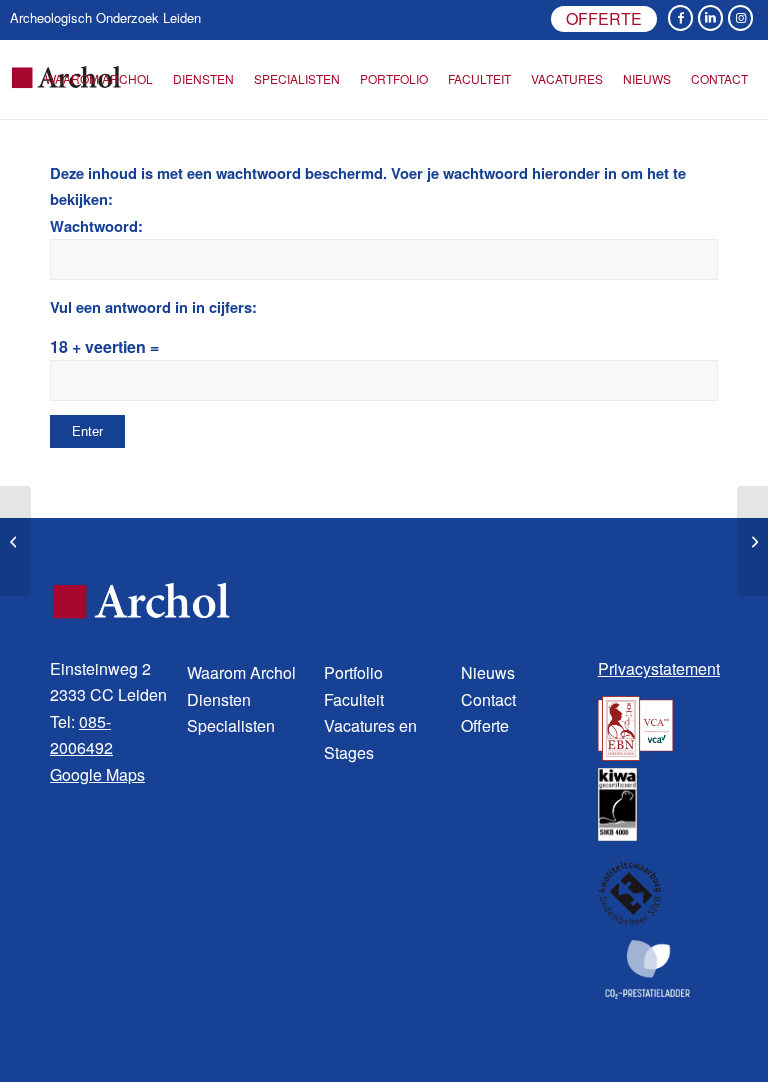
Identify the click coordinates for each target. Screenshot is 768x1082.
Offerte (604, 18)
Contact (488, 699)
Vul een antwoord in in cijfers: (153, 307)
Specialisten (231, 725)
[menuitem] (599, 21)
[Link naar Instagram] (740, 18)
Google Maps (97, 774)
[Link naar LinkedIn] (710, 18)
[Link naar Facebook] (680, 18)
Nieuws (488, 672)
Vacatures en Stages (370, 738)
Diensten (219, 699)
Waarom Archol (241, 672)
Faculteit (354, 699)
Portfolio (353, 672)
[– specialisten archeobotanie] (15, 541)
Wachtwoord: (96, 226)
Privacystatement (659, 668)
